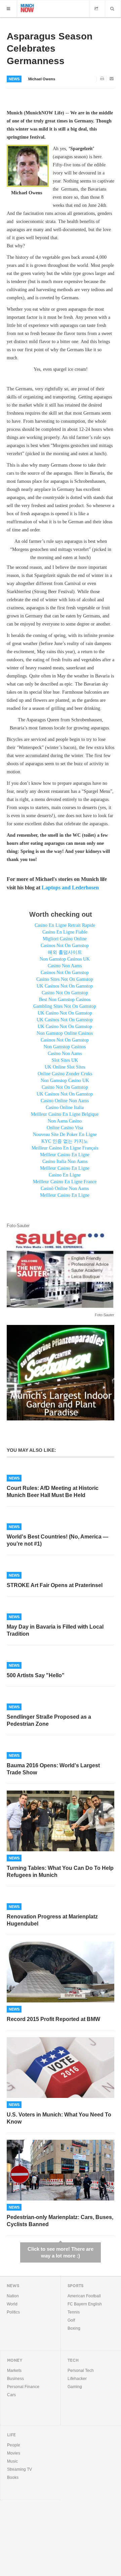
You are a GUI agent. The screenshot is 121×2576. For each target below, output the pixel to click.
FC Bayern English (85, 2304)
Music (12, 2461)
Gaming (75, 2387)
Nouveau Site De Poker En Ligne (65, 1134)
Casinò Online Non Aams (65, 1188)
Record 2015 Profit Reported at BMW (53, 2019)
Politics (13, 2312)
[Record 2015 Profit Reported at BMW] (61, 1972)
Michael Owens (42, 79)
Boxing (74, 2328)
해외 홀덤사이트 (65, 952)
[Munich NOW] (27, 7)
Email (112, 79)
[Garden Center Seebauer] (61, 1372)
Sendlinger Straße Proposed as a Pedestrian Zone (49, 1720)
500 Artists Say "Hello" (36, 1675)
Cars (11, 2395)
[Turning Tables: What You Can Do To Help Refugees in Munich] (61, 1821)
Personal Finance (23, 2387)
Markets (14, 2371)
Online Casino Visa (65, 1128)
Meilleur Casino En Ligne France (65, 1182)
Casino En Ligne (65, 1175)
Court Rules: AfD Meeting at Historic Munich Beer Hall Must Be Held (53, 1492)
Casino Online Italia (65, 1107)
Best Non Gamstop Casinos (65, 1000)
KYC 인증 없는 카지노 (65, 1141)
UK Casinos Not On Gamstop (65, 986)
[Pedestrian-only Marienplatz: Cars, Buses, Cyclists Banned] (61, 2170)
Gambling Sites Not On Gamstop (65, 1006)
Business (15, 2379)
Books (13, 2477)
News (14, 79)
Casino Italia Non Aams (65, 1161)
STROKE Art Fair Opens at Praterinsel (55, 1585)
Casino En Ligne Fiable (65, 932)
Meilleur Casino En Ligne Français (65, 1148)
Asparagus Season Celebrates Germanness (50, 49)
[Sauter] (61, 1268)
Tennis (74, 2312)
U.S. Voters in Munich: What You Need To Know (59, 2118)
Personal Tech (81, 2371)
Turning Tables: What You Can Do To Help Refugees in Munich (60, 1872)
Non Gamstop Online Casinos (65, 1033)
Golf (71, 2320)
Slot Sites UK (65, 1060)
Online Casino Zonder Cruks (65, 1074)
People (14, 2445)
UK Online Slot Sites (65, 1067)
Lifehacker (77, 2379)
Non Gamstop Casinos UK (65, 959)
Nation (13, 2296)
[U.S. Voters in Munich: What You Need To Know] (61, 2068)
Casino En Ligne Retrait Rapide (65, 925)
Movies (14, 2453)
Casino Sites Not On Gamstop (65, 979)
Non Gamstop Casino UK (65, 1081)
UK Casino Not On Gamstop (65, 1013)
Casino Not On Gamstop (65, 993)
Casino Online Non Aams (65, 1101)
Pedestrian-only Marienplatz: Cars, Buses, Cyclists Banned (60, 2221)
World (12, 2304)
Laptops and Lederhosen (70, 888)
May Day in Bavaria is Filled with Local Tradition (55, 1630)
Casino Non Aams (65, 966)
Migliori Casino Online (65, 939)
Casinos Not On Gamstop (65, 946)
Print (103, 79)
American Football (84, 2296)
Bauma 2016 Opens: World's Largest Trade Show (53, 1769)
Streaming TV (19, 2469)
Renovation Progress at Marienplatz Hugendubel (52, 1920)
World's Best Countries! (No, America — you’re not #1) (57, 1540)
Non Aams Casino (65, 1121)
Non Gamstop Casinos (65, 1047)
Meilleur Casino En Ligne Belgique (65, 1114)
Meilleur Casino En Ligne (65, 1155)
